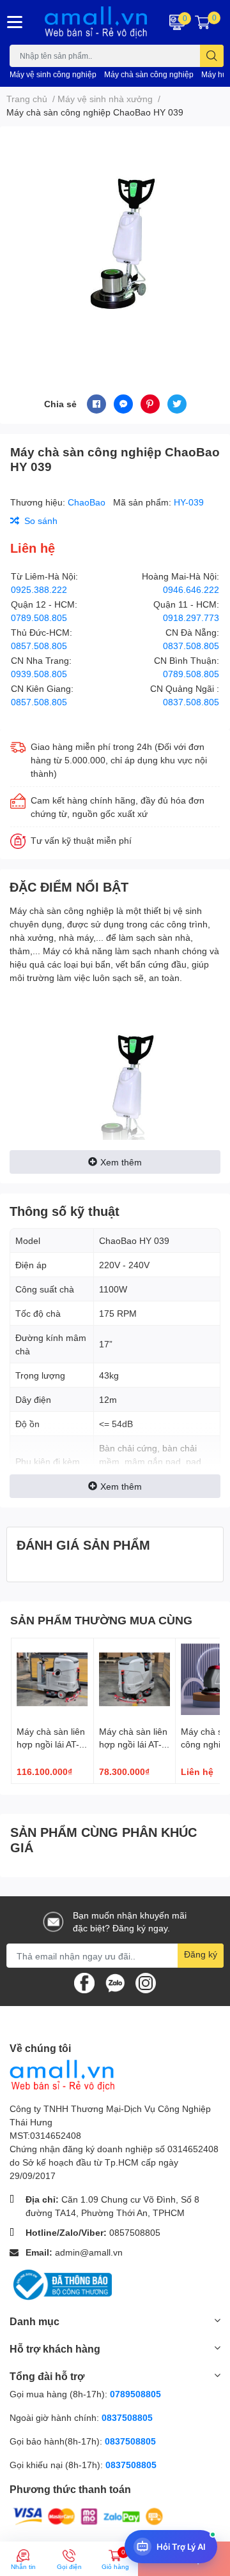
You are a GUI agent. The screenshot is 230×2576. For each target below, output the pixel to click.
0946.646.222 (191, 589)
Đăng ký (201, 1954)
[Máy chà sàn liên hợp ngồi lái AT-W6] (135, 1679)
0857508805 (135, 2232)
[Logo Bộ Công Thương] (61, 2283)
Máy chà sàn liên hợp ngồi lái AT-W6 (133, 1744)
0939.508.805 (39, 674)
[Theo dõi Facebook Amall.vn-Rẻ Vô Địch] (84, 1982)
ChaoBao (88, 502)
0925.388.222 (39, 589)
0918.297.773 (191, 618)
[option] (115, 245)
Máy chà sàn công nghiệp (149, 74)
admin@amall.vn (89, 2252)
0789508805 (135, 2394)
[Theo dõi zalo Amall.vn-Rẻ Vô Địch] (115, 1982)
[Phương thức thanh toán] (88, 2515)
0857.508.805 (39, 646)
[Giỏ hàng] (203, 22)
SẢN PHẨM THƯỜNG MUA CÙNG (101, 1620)
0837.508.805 (191, 646)
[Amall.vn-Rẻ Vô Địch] (96, 22)
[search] (212, 56)
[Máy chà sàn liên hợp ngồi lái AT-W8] (52, 1679)
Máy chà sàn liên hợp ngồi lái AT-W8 (51, 1744)
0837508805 (127, 2417)
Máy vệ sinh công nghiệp (53, 74)
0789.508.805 (39, 618)
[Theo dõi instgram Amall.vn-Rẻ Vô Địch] (146, 1982)
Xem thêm (121, 1162)
